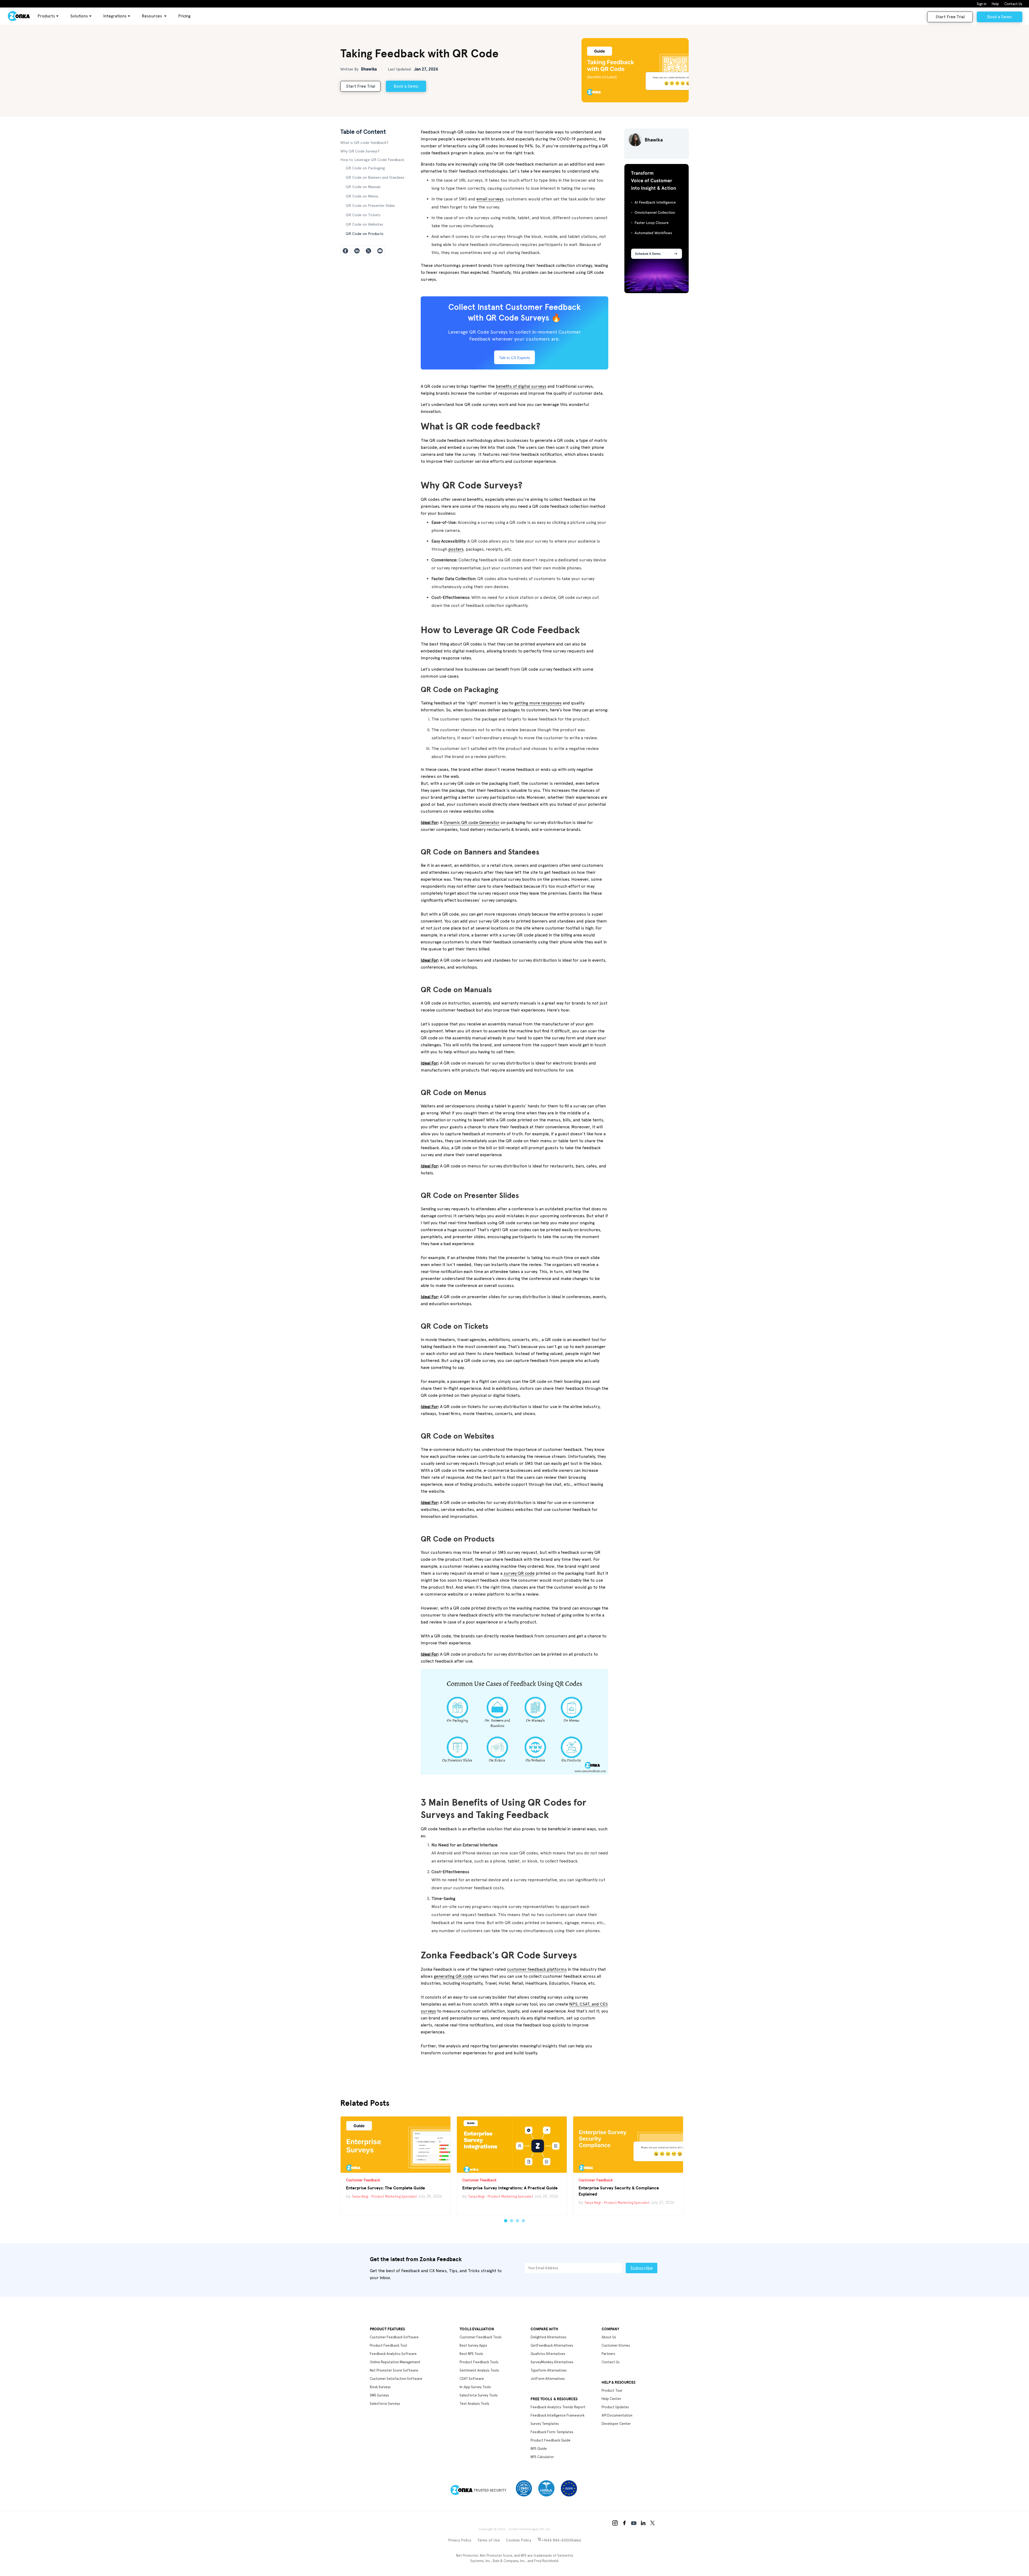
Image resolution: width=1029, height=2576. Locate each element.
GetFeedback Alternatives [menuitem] (552, 2345)
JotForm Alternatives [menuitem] (548, 2379)
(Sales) (561, 2540)
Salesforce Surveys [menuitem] (385, 2404)
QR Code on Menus (362, 196)
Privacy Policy (460, 2540)
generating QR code (453, 1976)
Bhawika (369, 69)
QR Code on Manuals (363, 187)
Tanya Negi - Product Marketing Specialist (384, 2196)
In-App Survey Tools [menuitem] (475, 2387)
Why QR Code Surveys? (360, 151)
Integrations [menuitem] (115, 16)
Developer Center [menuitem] (616, 2424)
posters (456, 549)
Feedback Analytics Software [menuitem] (393, 2354)
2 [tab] (512, 2221)
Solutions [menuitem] (79, 16)
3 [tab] (517, 2221)
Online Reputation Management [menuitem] (395, 2362)
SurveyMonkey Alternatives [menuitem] (552, 2362)
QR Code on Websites (364, 224)
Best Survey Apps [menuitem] (473, 2345)
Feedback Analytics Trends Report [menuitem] (558, 2407)
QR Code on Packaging (365, 168)
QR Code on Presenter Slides (370, 206)
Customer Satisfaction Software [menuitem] (396, 2379)
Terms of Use (489, 2540)
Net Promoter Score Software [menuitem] (394, 2370)
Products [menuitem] (46, 16)
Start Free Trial (950, 17)
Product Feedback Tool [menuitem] (388, 2345)
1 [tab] (506, 2221)
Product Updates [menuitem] (615, 2407)
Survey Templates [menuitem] (545, 2424)
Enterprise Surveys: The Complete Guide (385, 2188)
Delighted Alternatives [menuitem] (549, 2337)
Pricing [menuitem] (184, 16)
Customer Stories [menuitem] (616, 2345)
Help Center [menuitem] (611, 2399)
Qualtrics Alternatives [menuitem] (548, 2354)
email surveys (490, 199)
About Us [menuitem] (609, 2337)
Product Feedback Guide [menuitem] (551, 2440)
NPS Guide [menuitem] (539, 2449)
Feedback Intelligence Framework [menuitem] (558, 2415)
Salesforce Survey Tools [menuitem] (479, 2395)
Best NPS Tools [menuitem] (471, 2354)
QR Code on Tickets (363, 215)
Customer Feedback (363, 2180)
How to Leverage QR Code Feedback (372, 160)
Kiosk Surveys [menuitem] (380, 2387)
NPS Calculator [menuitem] (542, 2457)
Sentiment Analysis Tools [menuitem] (479, 2370)
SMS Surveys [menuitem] (379, 2395)
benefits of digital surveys (521, 386)
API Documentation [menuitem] (617, 2415)
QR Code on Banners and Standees (375, 177)
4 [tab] (523, 2221)
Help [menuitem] (995, 4)
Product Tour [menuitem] (612, 2390)
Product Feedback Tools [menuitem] (479, 2362)
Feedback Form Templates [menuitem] (552, 2432)
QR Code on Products (365, 234)
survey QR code (519, 1573)
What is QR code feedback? (364, 143)
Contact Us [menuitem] (1013, 4)
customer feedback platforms (537, 1969)
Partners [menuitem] (608, 2354)
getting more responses (538, 703)
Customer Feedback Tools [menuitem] (481, 2337)
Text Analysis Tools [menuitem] (474, 2404)
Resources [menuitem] (152, 16)
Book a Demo (1000, 17)
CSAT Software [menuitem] (472, 2379)
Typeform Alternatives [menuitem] (549, 2370)
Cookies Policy (519, 2540)
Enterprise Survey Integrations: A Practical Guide (510, 2188)
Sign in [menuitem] (982, 4)
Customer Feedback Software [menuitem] (394, 2337)
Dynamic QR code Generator (471, 822)
